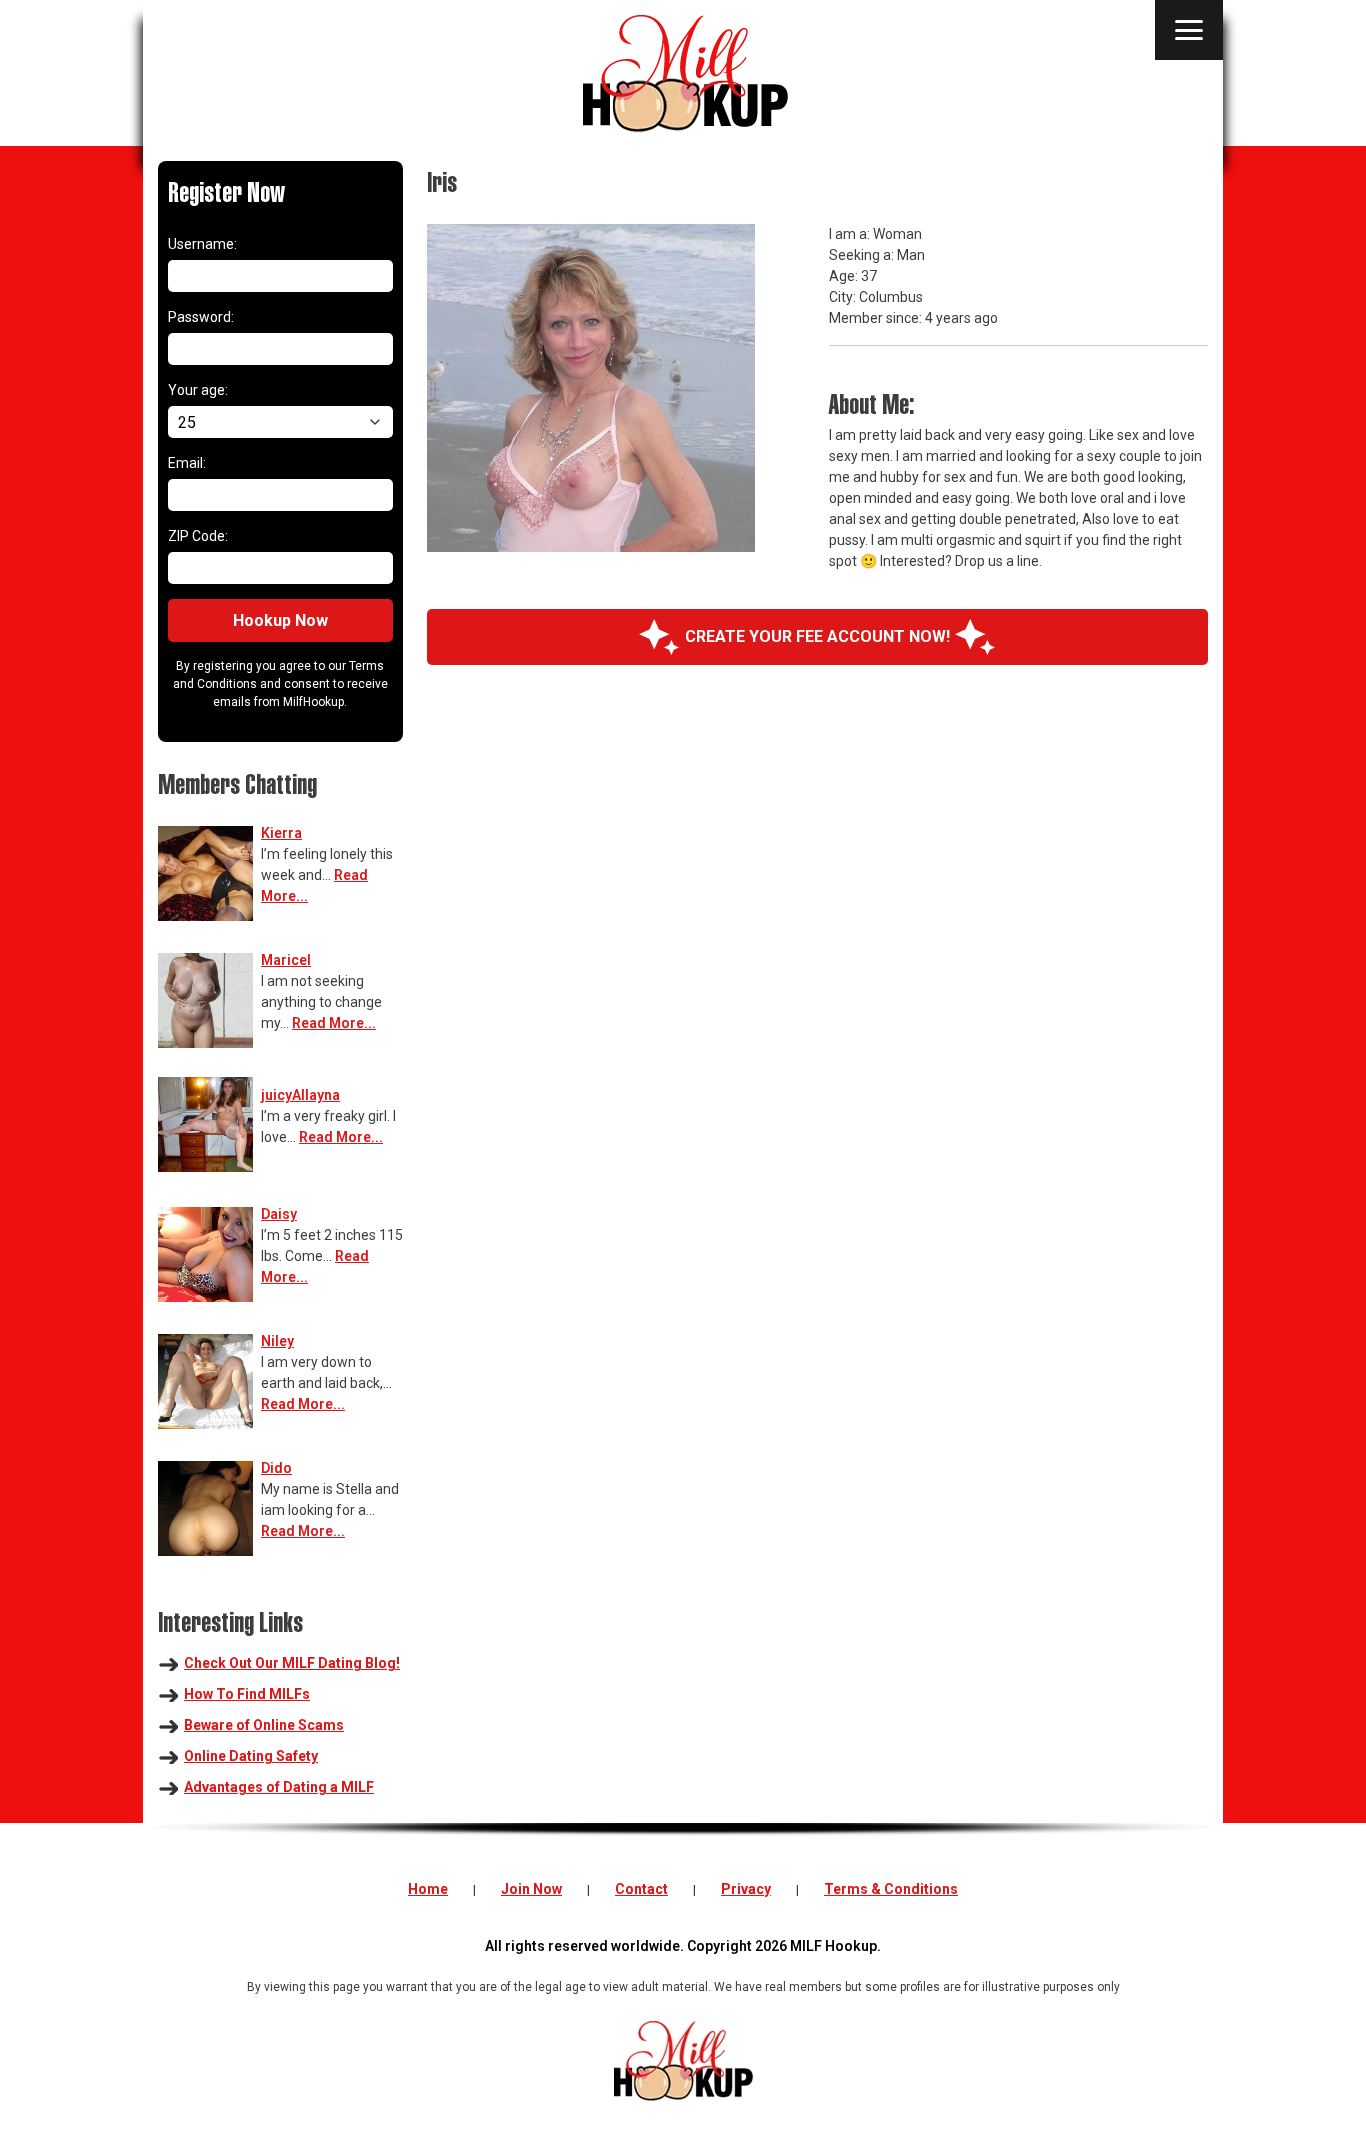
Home (428, 1889)
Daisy (279, 1214)
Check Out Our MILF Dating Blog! (292, 1663)
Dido (276, 1468)
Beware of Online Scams (264, 1725)
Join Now (531, 1889)
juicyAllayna (300, 1095)
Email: (187, 463)
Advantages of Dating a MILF (279, 1787)
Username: (202, 244)
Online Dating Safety (251, 1756)
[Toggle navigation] (1189, 30)
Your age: (198, 390)
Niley (277, 1341)
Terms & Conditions (891, 1889)
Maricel (286, 960)
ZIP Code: (198, 536)
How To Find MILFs (247, 1694)
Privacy (746, 1889)
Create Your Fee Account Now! (817, 636)
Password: (201, 317)
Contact (641, 1889)
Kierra (281, 833)
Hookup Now (280, 620)
